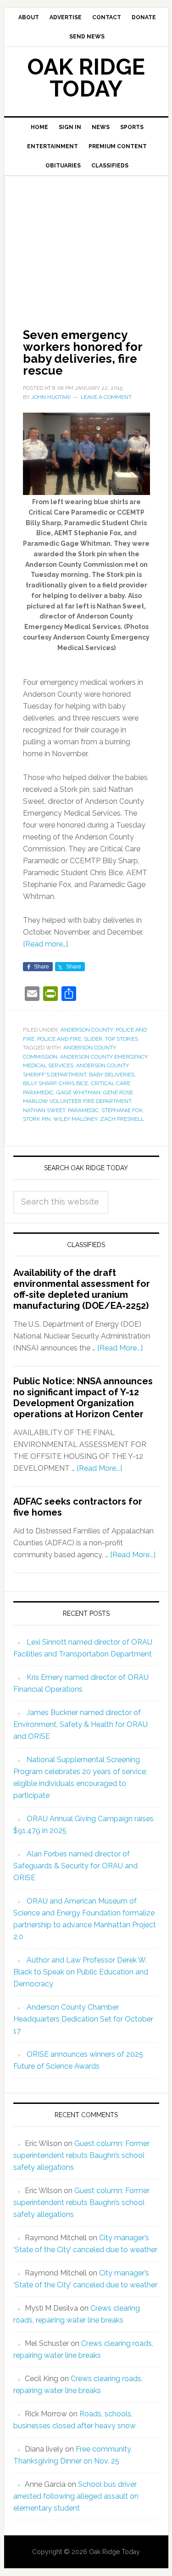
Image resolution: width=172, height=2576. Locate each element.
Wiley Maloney (75, 1119)
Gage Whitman (78, 1092)
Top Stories (122, 1039)
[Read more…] (45, 944)
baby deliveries (112, 1075)
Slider (93, 1039)
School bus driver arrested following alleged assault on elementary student (76, 2496)
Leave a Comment (106, 397)
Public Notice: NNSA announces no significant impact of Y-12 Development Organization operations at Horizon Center (83, 1398)
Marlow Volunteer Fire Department (77, 1101)
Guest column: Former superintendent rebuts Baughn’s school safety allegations (81, 2155)
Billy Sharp (39, 1083)
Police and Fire (59, 1039)
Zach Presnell (122, 1119)
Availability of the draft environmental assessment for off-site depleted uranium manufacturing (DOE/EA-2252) (82, 1289)
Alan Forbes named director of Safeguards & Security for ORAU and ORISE (75, 1866)
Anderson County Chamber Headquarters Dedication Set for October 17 (83, 2019)
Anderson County (87, 1030)
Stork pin (37, 1119)
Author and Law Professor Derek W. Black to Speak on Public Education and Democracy (81, 1972)
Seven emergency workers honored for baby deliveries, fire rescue (83, 353)
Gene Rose (118, 1092)
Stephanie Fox (122, 1110)
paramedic (83, 1110)
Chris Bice (73, 1083)
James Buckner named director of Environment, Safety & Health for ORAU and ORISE (80, 1724)
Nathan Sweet (44, 1110)
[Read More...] (120, 1348)
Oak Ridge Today (86, 78)
